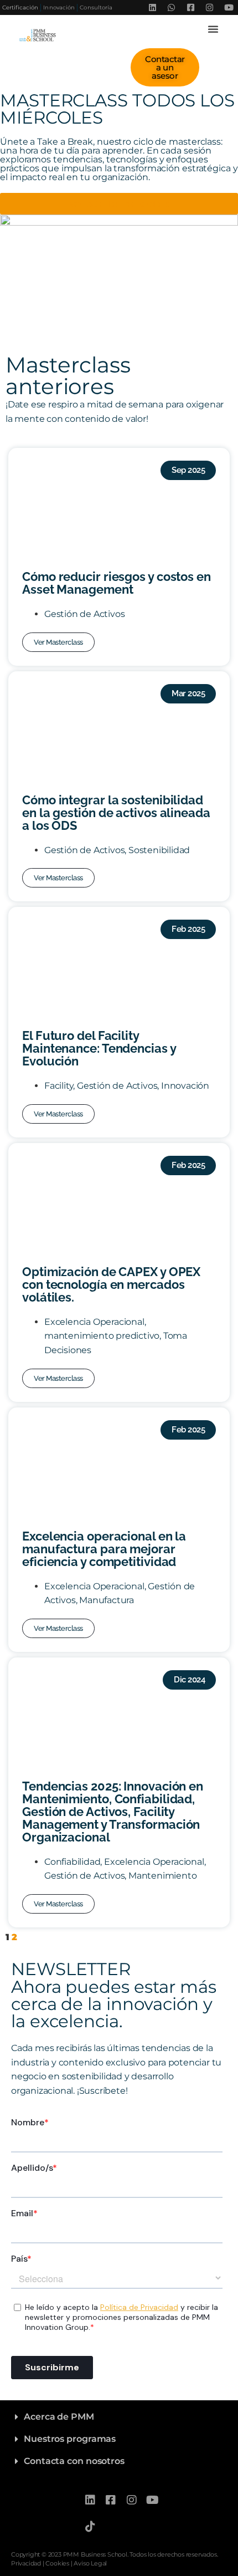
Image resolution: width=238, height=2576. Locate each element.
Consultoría (96, 7)
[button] (213, 29)
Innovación (59, 7)
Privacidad (26, 2563)
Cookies (57, 2563)
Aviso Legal (90, 2563)
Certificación (20, 7)
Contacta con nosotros (74, 2461)
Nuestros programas (70, 2439)
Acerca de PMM (59, 2417)
